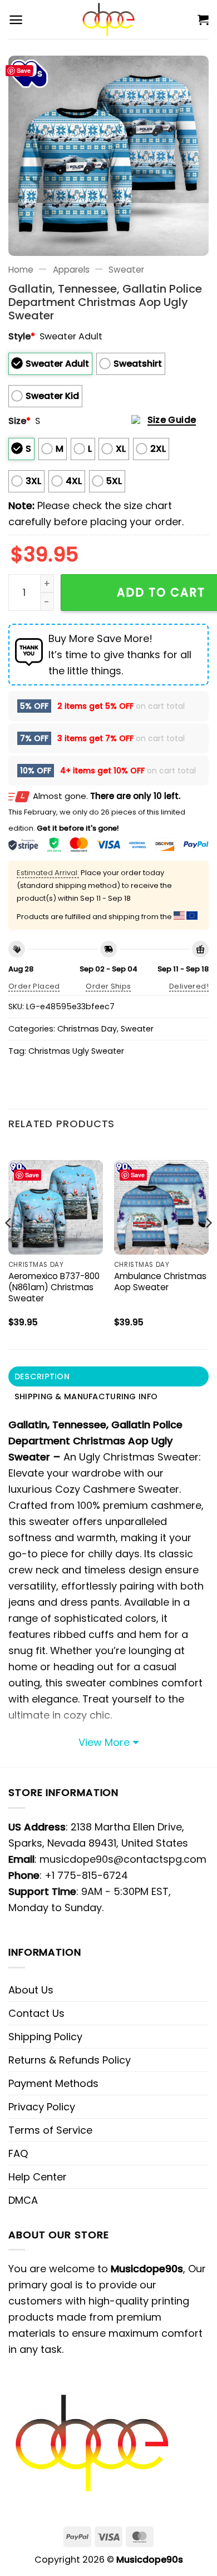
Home (21, 270)
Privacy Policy (42, 2107)
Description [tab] (42, 1376)
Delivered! (189, 986)
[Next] (208, 1245)
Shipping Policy (45, 2037)
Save (24, 70)
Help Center (38, 2177)
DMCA (23, 2200)
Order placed (34, 986)
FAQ (18, 2153)
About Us (31, 1990)
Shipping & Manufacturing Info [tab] (86, 1396)
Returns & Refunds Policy (70, 2060)
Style (22, 336)
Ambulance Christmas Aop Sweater (160, 1282)
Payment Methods (53, 2083)
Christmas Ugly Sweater (76, 1051)
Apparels (71, 270)
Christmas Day (87, 1029)
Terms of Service (50, 2130)
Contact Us (36, 2013)
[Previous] (9, 1245)
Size (19, 421)
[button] (16, 20)
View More (104, 1742)
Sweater (126, 270)
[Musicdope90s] (109, 19)
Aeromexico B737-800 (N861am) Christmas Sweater (54, 1287)
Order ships (108, 986)
